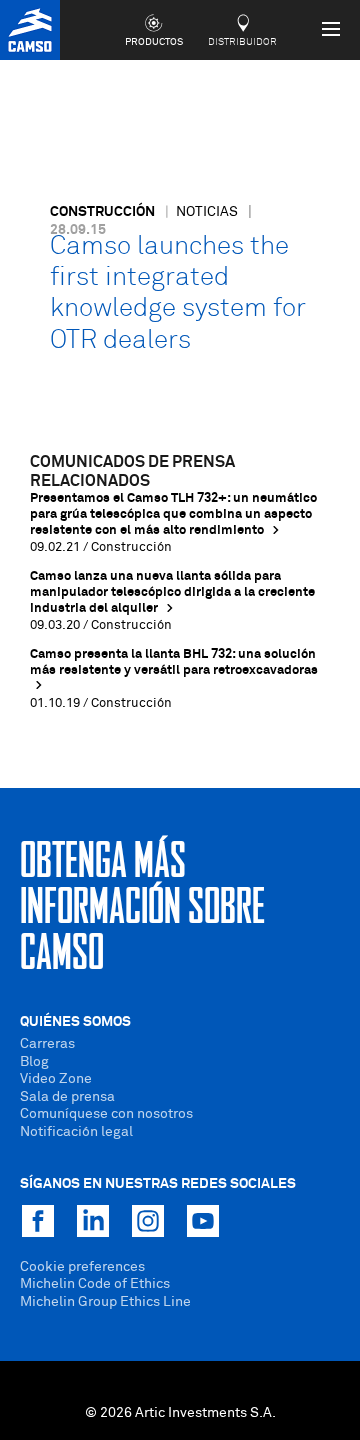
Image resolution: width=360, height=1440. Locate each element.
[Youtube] (203, 1221)
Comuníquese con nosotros (106, 1114)
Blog (34, 1062)
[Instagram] (148, 1221)
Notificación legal (76, 1132)
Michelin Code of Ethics (95, 1284)
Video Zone (56, 1079)
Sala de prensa (67, 1097)
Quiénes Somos (75, 1022)
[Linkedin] (93, 1221)
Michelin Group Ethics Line (105, 1302)
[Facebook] (38, 1221)
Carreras (47, 1044)
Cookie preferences (82, 1267)
